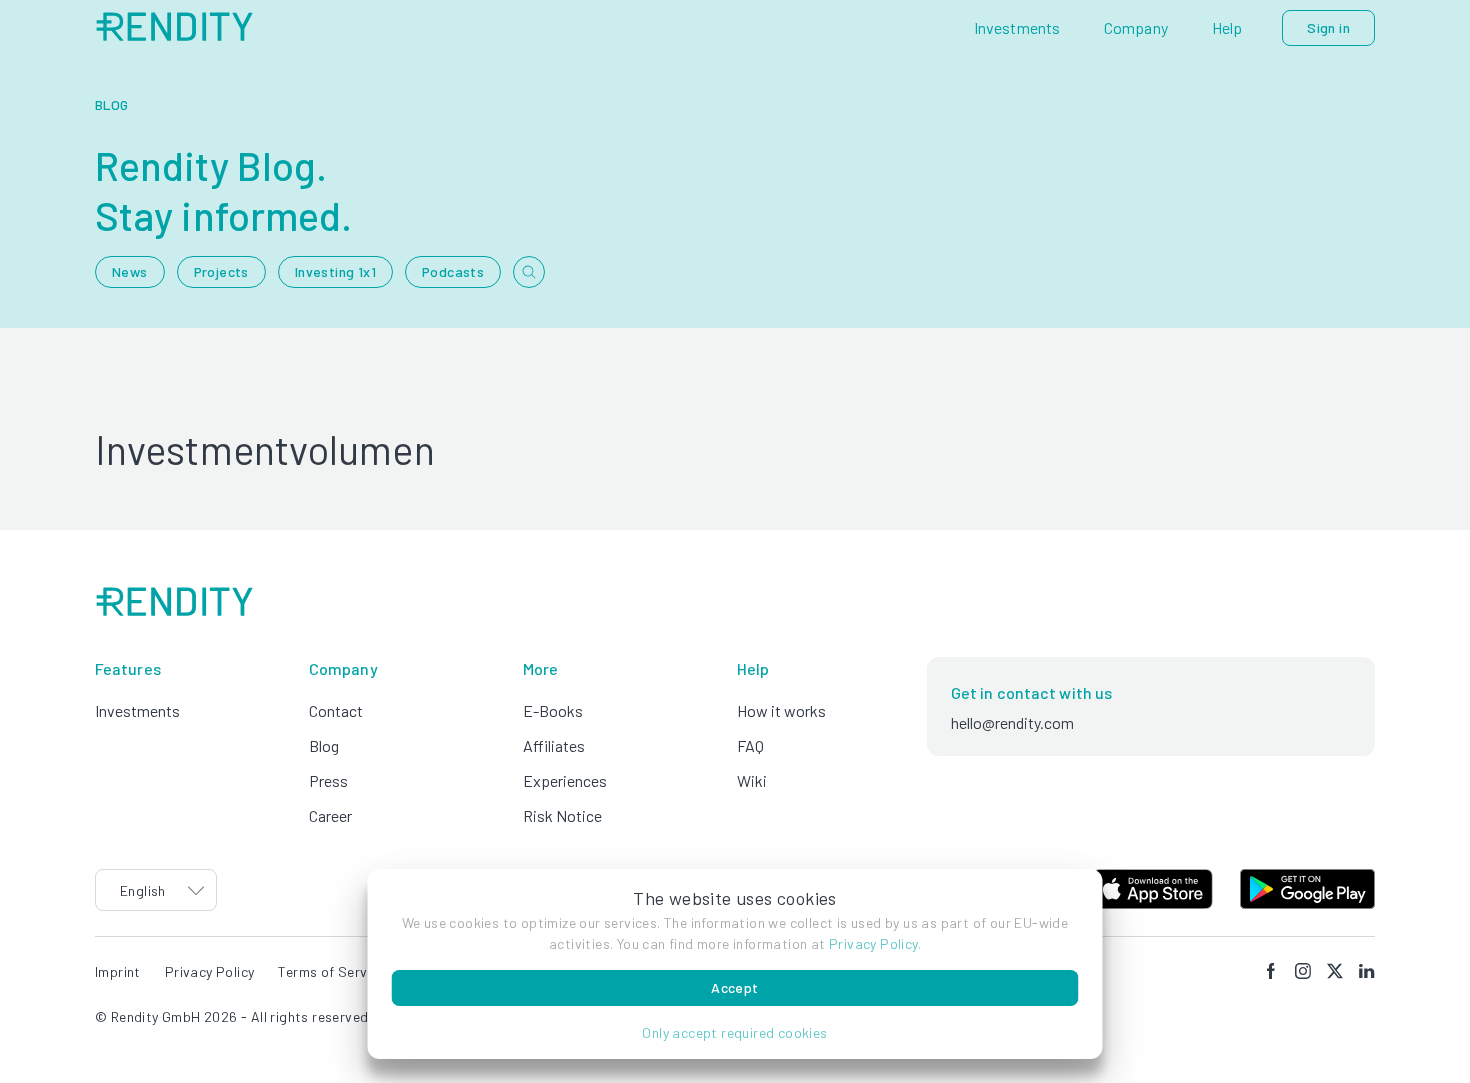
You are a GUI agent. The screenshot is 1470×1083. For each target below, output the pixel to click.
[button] (735, 1032)
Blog (324, 745)
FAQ (750, 745)
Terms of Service (331, 971)
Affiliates (554, 745)
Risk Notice (562, 815)
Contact (336, 710)
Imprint (118, 971)
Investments (137, 710)
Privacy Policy (873, 943)
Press (328, 780)
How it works (781, 710)
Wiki (752, 780)
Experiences (565, 780)
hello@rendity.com (1012, 722)
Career (330, 815)
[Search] (529, 272)
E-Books (553, 710)
